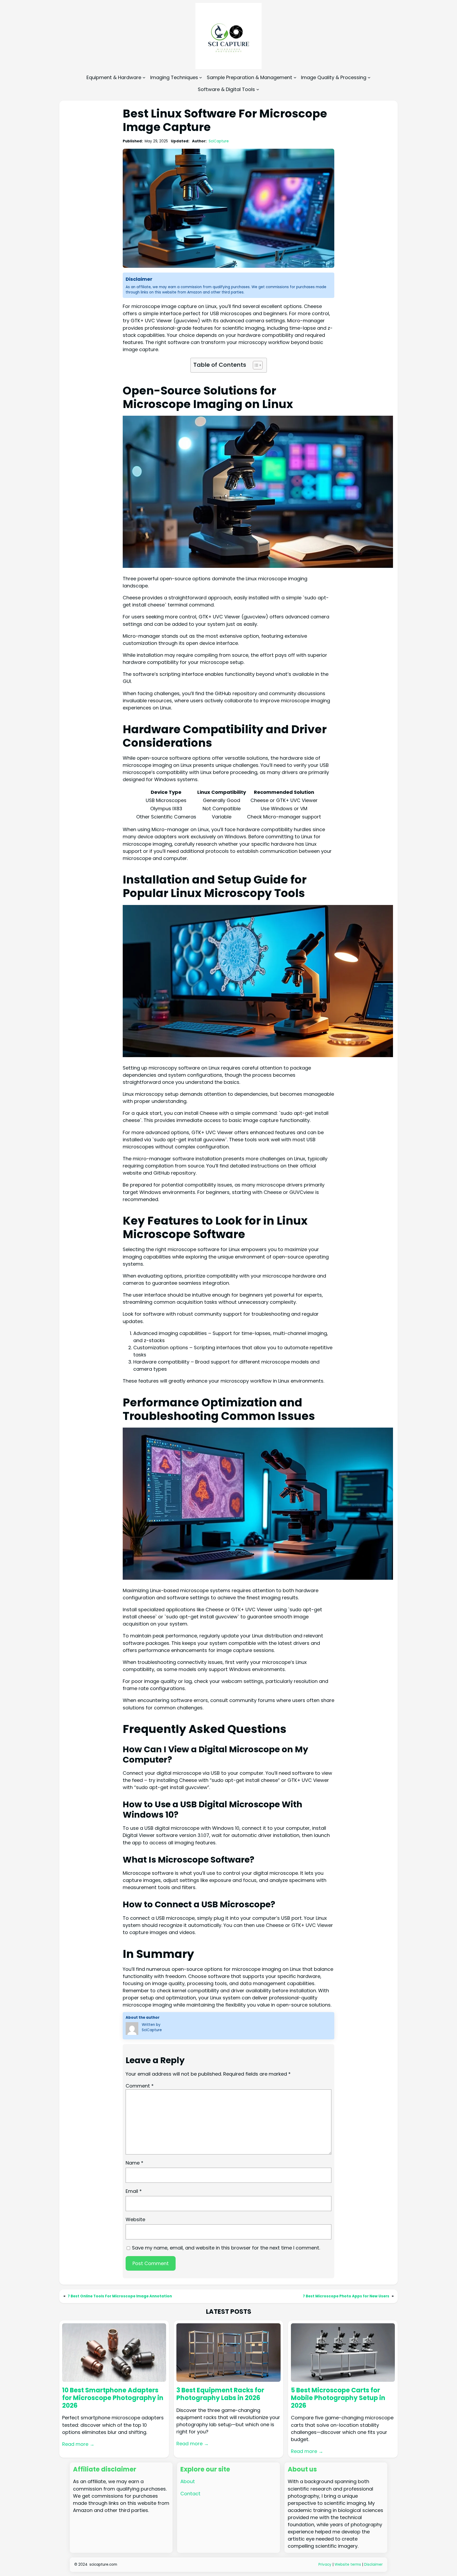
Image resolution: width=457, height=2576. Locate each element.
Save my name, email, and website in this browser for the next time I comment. (226, 2248)
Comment (140, 2086)
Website (135, 2219)
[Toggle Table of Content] (255, 365)
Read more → (78, 2444)
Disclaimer (373, 2564)
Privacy (325, 2564)
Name (134, 2163)
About (188, 2481)
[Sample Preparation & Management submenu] (295, 77)
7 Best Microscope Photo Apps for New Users (346, 2296)
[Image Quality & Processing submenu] (369, 77)
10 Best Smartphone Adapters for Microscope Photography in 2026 (113, 2398)
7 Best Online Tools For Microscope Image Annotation (120, 2296)
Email (134, 2191)
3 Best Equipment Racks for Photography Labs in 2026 (220, 2394)
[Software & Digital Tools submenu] (258, 89)
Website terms (348, 2564)
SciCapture (219, 141)
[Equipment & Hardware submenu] (144, 77)
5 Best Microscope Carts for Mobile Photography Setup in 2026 (338, 2398)
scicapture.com (103, 2564)
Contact (190, 2494)
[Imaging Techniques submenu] (201, 77)
